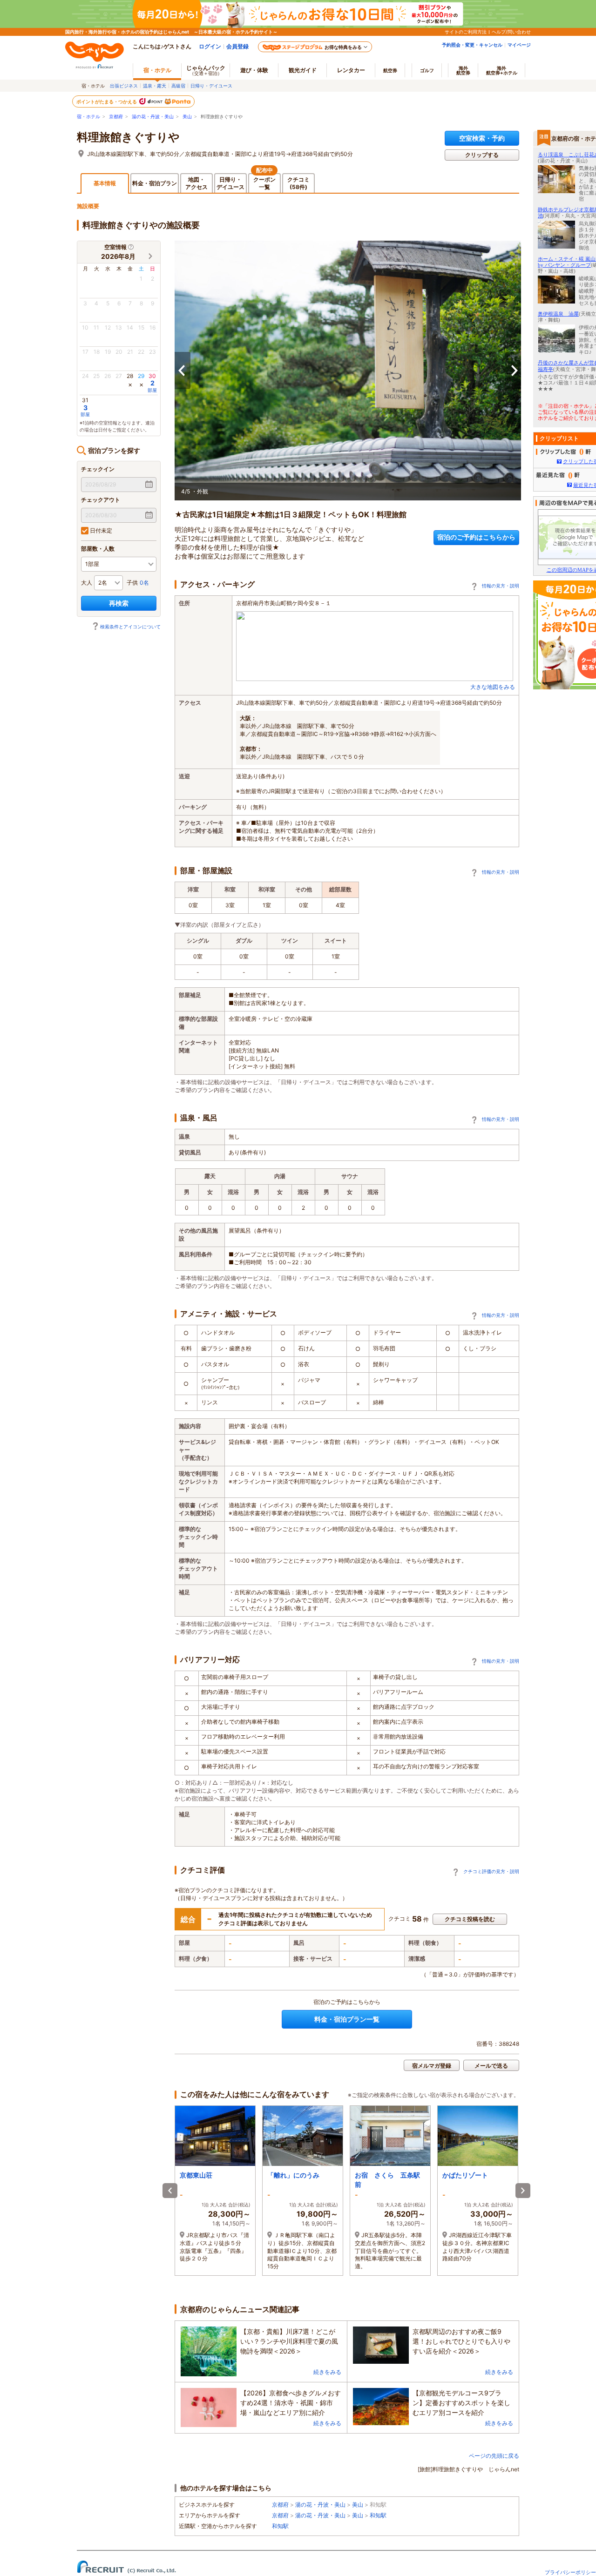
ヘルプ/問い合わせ (511, 32)
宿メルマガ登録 (432, 2066)
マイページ (519, 45)
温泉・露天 (155, 86)
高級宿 (178, 86)
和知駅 (378, 2515)
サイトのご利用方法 (466, 32)
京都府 (116, 117)
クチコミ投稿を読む (470, 1919)
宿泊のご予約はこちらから (476, 537)
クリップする (482, 155)
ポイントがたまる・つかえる (107, 101)
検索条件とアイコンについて (130, 627)
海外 (463, 70)
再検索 (119, 603)
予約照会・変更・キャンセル (472, 45)
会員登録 (237, 46)
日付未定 (100, 530)
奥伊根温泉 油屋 (558, 314)
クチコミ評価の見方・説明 (491, 1871)
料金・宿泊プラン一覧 (347, 2019)
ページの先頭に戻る (494, 2456)
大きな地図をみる (493, 687)
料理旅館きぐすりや (128, 137)
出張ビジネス (124, 86)
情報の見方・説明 (501, 586)
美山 (187, 117)
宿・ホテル (88, 117)
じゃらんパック (206, 70)
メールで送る (491, 2066)
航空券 (390, 70)
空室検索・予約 (482, 138)
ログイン (210, 46)
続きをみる (327, 2372)
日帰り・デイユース (211, 86)
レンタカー (351, 70)
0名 (144, 583)
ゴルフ (427, 70)
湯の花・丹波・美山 (153, 117)
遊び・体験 (254, 70)
